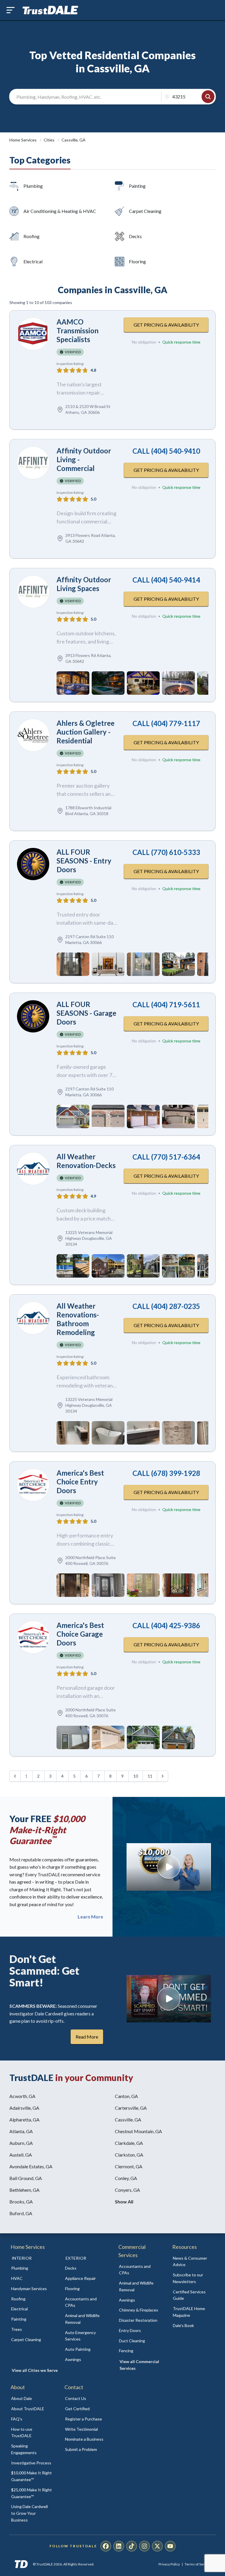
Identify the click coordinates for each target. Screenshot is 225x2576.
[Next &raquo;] (163, 1776)
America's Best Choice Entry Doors (80, 1482)
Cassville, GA (128, 2120)
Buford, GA (21, 2213)
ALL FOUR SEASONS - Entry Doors (84, 861)
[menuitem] (32, 2268)
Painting (137, 186)
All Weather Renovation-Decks (86, 1161)
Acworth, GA (22, 2096)
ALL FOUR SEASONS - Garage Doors (86, 1013)
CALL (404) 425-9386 (166, 1625)
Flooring (137, 261)
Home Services (23, 140)
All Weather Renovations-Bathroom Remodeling (78, 1319)
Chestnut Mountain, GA (138, 2131)
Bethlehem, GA (24, 2190)
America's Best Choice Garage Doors (80, 1634)
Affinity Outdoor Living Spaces (84, 584)
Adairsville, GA (24, 2108)
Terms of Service (198, 2564)
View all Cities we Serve (35, 2370)
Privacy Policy (169, 2564)
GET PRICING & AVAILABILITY (166, 325)
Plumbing (33, 186)
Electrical (33, 261)
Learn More (90, 1917)
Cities (50, 140)
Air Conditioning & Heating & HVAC (60, 211)
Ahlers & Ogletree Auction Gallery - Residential (86, 732)
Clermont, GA (129, 2166)
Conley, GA (126, 2178)
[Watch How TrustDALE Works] (169, 1999)
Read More (87, 2037)
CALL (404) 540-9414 (166, 580)
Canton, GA (126, 2096)
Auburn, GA (21, 2143)
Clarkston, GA (129, 2155)
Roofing (31, 236)
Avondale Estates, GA (31, 2166)
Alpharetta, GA (24, 2120)
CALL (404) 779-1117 (166, 723)
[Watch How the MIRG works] (169, 1867)
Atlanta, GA (21, 2131)
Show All (124, 2202)
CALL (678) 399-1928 (166, 1473)
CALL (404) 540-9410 (166, 451)
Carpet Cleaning (145, 211)
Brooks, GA (21, 2202)
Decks (135, 236)
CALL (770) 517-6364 (166, 1157)
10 (136, 1776)
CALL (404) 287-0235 (166, 1306)
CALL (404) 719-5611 (166, 1004)
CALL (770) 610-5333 (166, 852)
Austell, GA (21, 2155)
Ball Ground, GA (26, 2178)
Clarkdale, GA (129, 2143)
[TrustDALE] (50, 10)
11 (150, 1776)
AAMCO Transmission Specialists (77, 331)
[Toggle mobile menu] (11, 10)
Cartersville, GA (131, 2108)
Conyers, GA (127, 2190)
